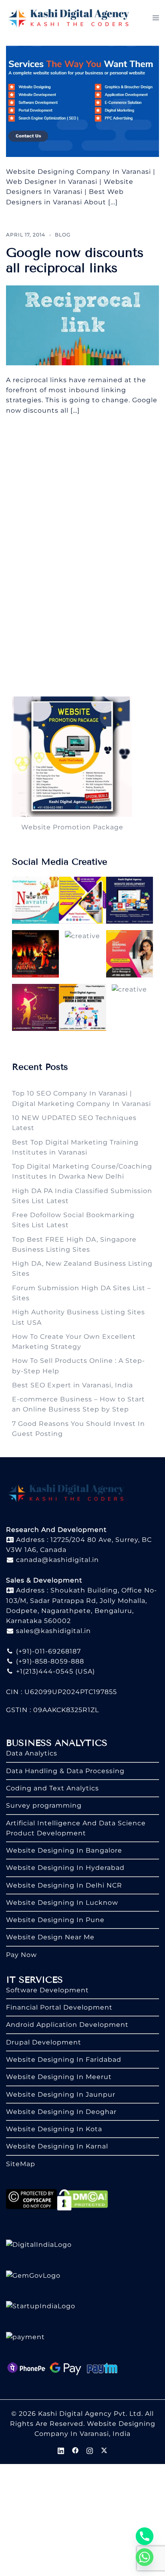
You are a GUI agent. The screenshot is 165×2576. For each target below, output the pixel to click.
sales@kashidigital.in (53, 1631)
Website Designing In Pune (55, 1920)
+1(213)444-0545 (44, 1671)
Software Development (47, 1990)
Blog (63, 235)
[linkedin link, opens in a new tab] (61, 2450)
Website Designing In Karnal (57, 2146)
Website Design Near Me (50, 1937)
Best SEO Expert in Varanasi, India (72, 1385)
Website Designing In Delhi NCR (64, 1885)
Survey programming (44, 1805)
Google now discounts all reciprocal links (75, 260)
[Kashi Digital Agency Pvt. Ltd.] (69, 17)
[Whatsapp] (145, 2557)
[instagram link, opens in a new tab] (90, 2450)
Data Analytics (32, 1753)
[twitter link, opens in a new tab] (104, 2450)
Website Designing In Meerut (59, 2077)
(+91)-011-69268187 (47, 1651)
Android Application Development (67, 2025)
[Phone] (145, 2536)
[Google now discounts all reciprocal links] (82, 325)
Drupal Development (44, 2042)
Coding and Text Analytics (52, 1788)
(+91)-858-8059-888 (49, 1661)
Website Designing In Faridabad (64, 2060)
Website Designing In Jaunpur (61, 2094)
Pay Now (21, 1955)
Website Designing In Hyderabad (65, 1868)
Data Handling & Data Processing (65, 1771)
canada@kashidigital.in (56, 1560)
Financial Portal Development (59, 2007)
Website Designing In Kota (54, 2129)
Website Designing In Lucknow (62, 1903)
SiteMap (21, 2164)
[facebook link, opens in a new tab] (75, 2450)
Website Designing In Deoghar (61, 2112)
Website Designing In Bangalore (64, 1850)
